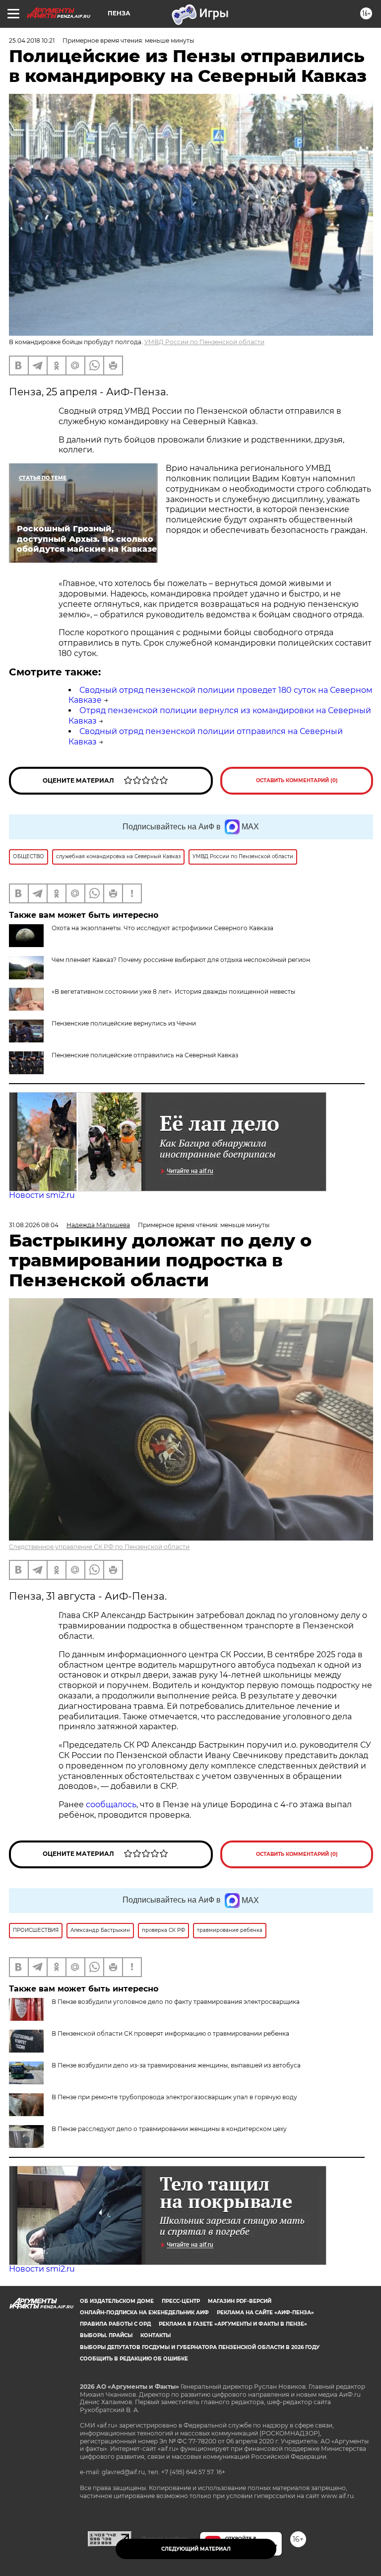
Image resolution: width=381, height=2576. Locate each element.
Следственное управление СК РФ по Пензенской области (99, 1547)
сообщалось (111, 1804)
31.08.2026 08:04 (34, 1225)
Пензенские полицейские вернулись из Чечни (124, 1023)
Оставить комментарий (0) (297, 780)
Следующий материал (196, 2549)
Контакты (156, 2335)
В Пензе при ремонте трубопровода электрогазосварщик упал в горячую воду (174, 2097)
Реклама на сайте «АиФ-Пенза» (265, 2313)
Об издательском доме (117, 2301)
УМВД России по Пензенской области (204, 342)
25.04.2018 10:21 (32, 40)
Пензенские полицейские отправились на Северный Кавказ (145, 1055)
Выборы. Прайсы (106, 2335)
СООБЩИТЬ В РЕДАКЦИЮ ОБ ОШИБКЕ (134, 2359)
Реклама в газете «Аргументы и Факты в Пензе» (233, 2324)
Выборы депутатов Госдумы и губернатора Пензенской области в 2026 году (200, 2347)
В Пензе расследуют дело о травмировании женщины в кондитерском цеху (169, 2129)
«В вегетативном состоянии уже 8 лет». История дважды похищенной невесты (173, 992)
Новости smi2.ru (42, 1195)
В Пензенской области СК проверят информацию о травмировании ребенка (170, 2033)
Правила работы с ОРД (115, 2324)
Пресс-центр (181, 2301)
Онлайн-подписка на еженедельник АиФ (144, 2313)
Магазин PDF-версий (240, 2301)
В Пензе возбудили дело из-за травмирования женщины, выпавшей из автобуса (176, 2065)
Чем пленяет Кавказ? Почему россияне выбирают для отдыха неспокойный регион (181, 960)
